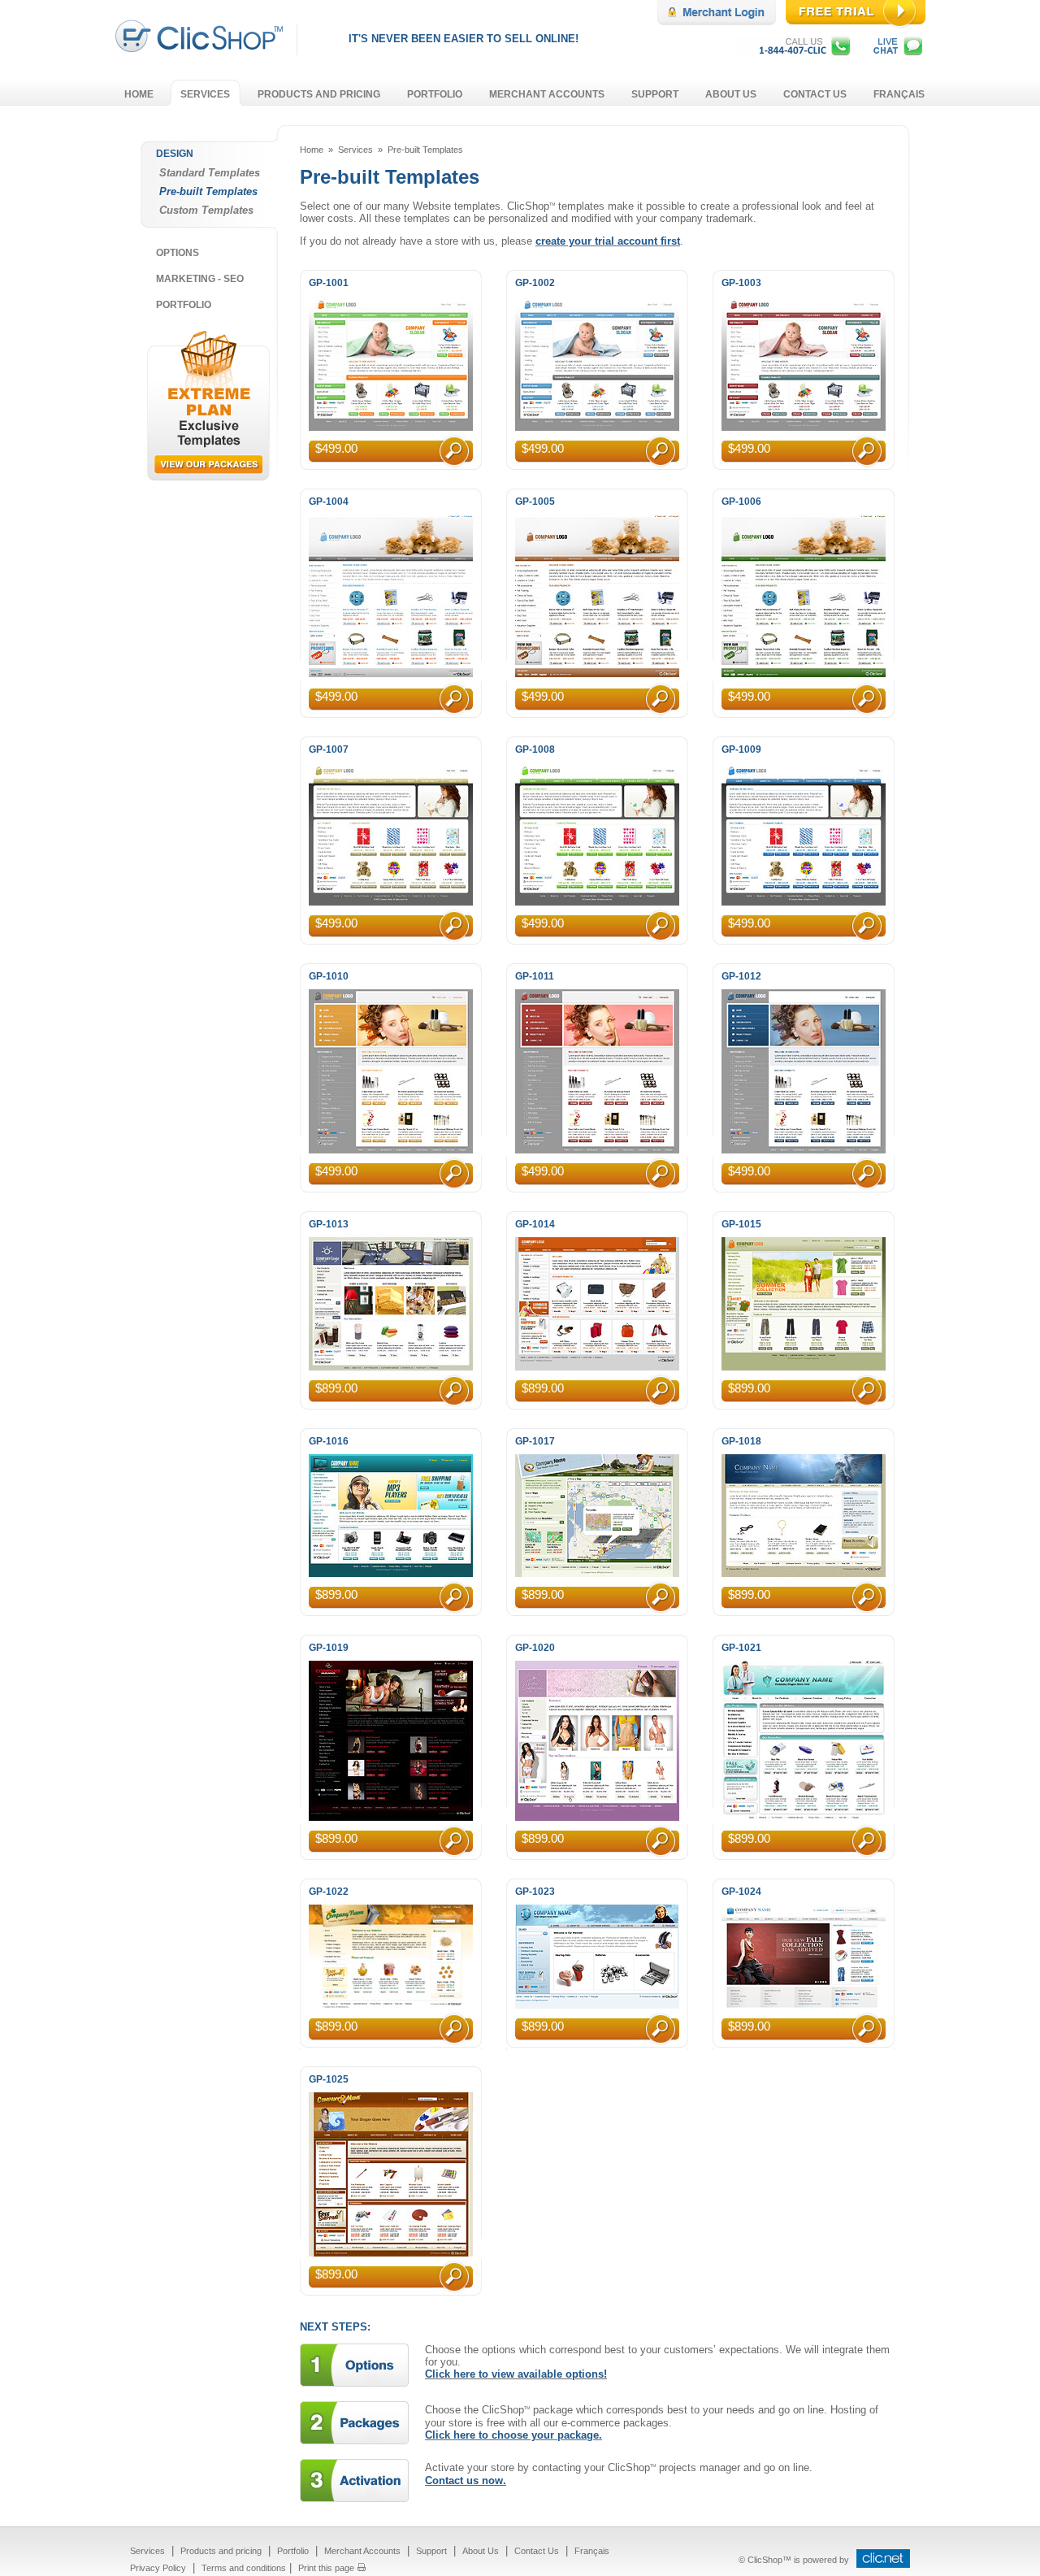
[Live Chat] (902, 52)
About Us (481, 2551)
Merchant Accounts (362, 2551)
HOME (139, 94)
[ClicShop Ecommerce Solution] (204, 48)
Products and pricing (221, 2551)
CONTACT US (815, 94)
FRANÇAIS (899, 94)
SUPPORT (655, 94)
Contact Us (537, 2551)
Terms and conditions (244, 2568)
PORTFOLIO (435, 94)
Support (431, 2551)
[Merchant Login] (721, 22)
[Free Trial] (858, 25)
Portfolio (293, 2551)
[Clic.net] (881, 2564)
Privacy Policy (158, 2568)
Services (355, 150)
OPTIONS (178, 253)
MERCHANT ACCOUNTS (547, 94)
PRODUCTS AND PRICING (319, 94)
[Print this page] (362, 2567)
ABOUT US (731, 94)
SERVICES (205, 94)
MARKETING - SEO (200, 279)
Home (312, 150)
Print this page (326, 2568)
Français (592, 2551)
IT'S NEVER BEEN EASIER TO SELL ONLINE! (464, 39)
